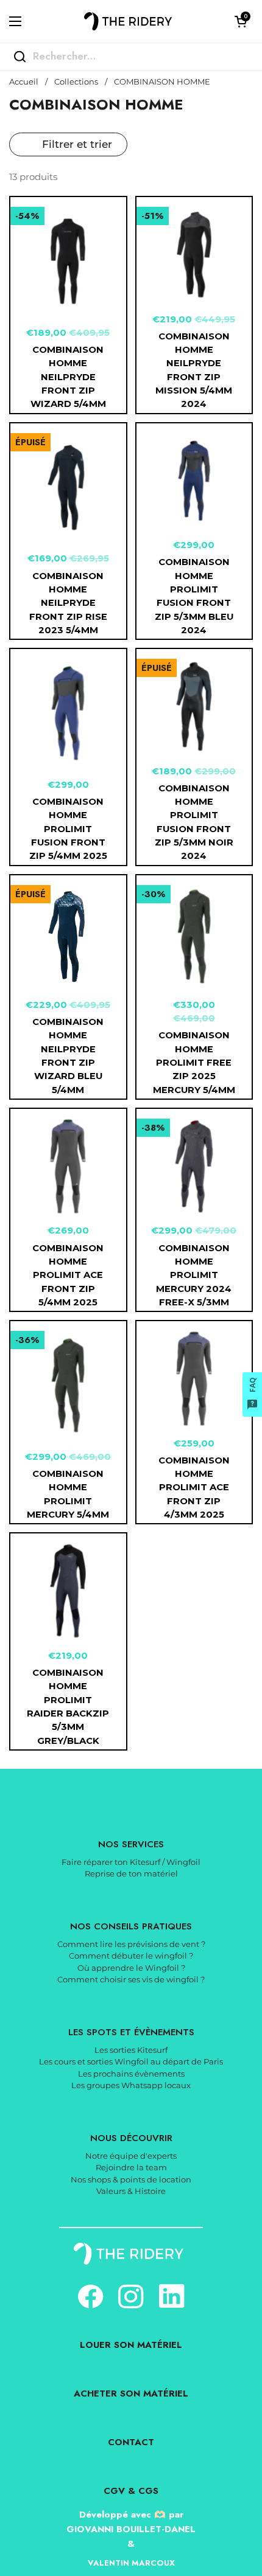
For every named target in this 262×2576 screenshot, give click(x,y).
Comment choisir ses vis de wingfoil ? (131, 1979)
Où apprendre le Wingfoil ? (131, 1968)
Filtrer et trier (77, 144)
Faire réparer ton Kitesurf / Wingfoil (131, 1862)
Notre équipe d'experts (131, 2156)
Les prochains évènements (131, 2074)
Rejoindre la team (131, 2167)
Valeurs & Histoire (131, 2191)
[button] (241, 21)
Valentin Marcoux (131, 2563)
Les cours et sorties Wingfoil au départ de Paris (131, 2061)
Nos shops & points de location (131, 2179)
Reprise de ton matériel (131, 1873)
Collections (76, 82)
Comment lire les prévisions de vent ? (131, 1944)
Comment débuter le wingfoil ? (131, 1956)
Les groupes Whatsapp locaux (131, 2085)
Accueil (24, 82)
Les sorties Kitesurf (131, 2050)
